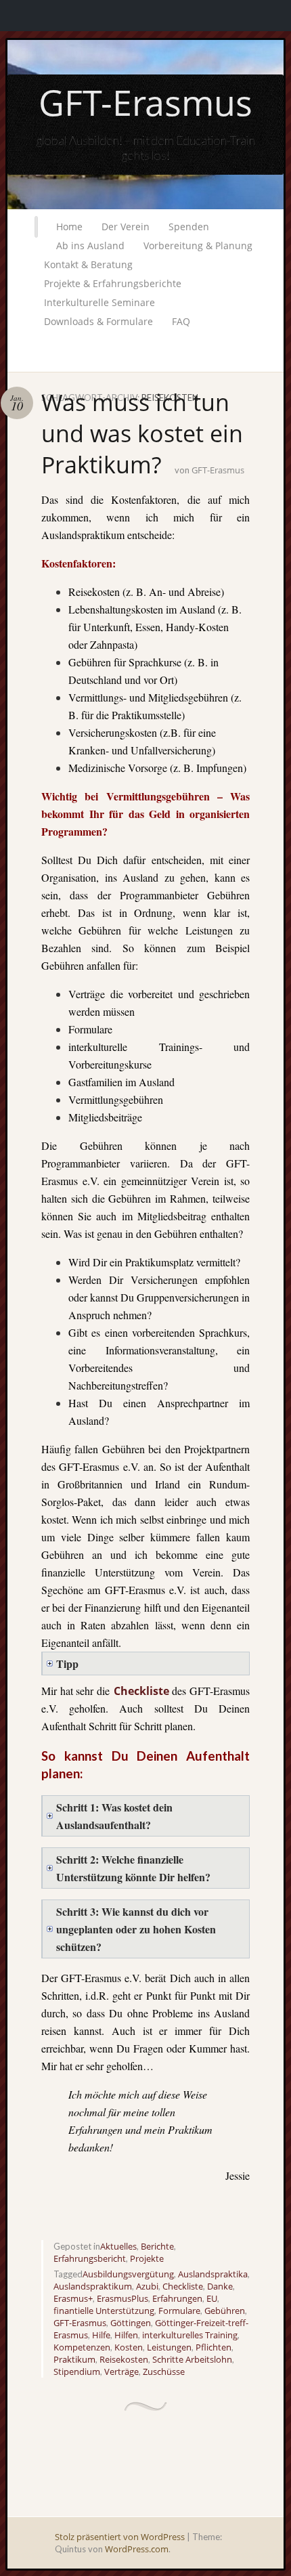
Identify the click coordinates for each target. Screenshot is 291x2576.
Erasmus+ (73, 2298)
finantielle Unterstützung (104, 2311)
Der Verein (126, 227)
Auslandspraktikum (93, 2286)
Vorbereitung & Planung (198, 245)
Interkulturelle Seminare (99, 302)
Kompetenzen (82, 2347)
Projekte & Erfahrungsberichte (113, 283)
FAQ (181, 321)
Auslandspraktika (213, 2274)
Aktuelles (118, 2246)
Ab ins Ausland (90, 245)
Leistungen (169, 2347)
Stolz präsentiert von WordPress (120, 2537)
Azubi (147, 2286)
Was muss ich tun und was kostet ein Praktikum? (142, 433)
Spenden (189, 227)
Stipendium (77, 2371)
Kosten (129, 2347)
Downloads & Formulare (98, 321)
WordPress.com (137, 2549)
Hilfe (101, 2335)
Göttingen (131, 2323)
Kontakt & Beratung (88, 264)
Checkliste (141, 1691)
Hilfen (126, 2335)
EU (212, 2298)
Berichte (157, 2246)
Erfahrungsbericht (90, 2258)
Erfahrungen (177, 2298)
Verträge (121, 2371)
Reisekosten (124, 2359)
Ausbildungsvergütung (128, 2274)
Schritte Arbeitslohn (192, 2359)
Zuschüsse (164, 2371)
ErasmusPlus (122, 2298)
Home (69, 227)
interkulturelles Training (190, 2335)
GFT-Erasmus (145, 102)
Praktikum (74, 2359)
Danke (220, 2286)
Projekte (147, 2258)
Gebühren (225, 2311)
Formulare (179, 2311)
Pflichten (214, 2347)
